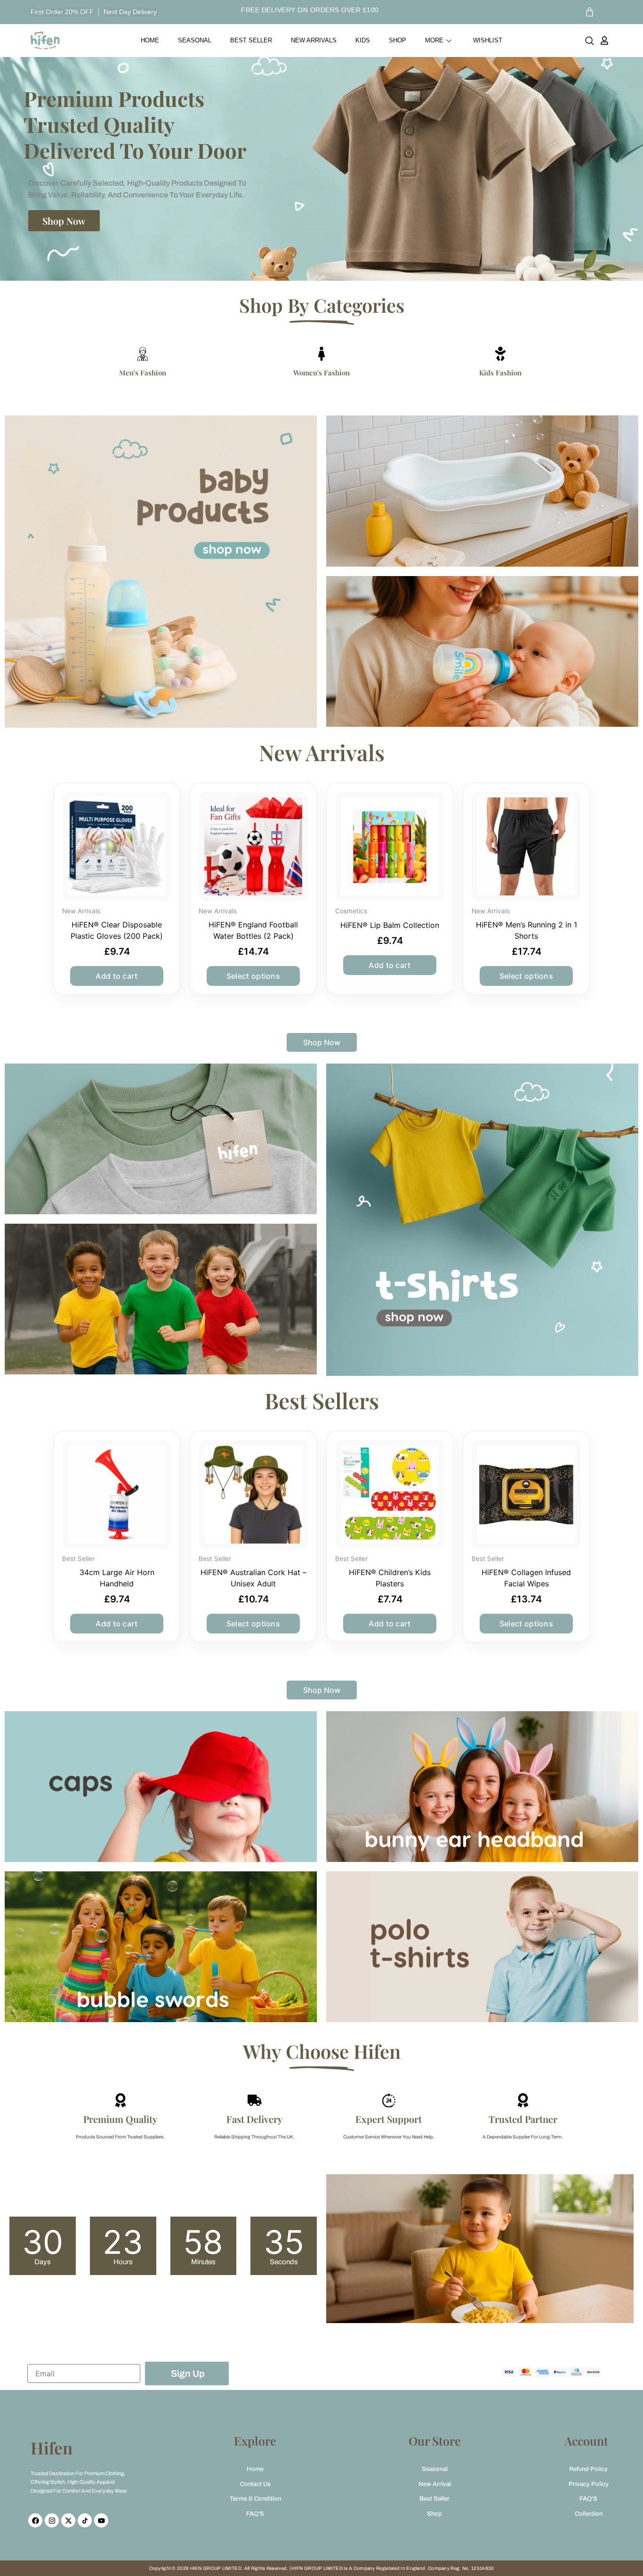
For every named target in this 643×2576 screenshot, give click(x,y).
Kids (363, 40)
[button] (590, 43)
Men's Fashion (143, 373)
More (434, 40)
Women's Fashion (321, 373)
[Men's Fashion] (143, 354)
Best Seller (251, 40)
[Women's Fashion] (321, 354)
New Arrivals (314, 40)
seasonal (195, 40)
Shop (398, 40)
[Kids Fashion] (500, 354)
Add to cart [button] (117, 976)
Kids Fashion (500, 373)
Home (150, 40)
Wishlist (488, 40)
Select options (253, 976)
